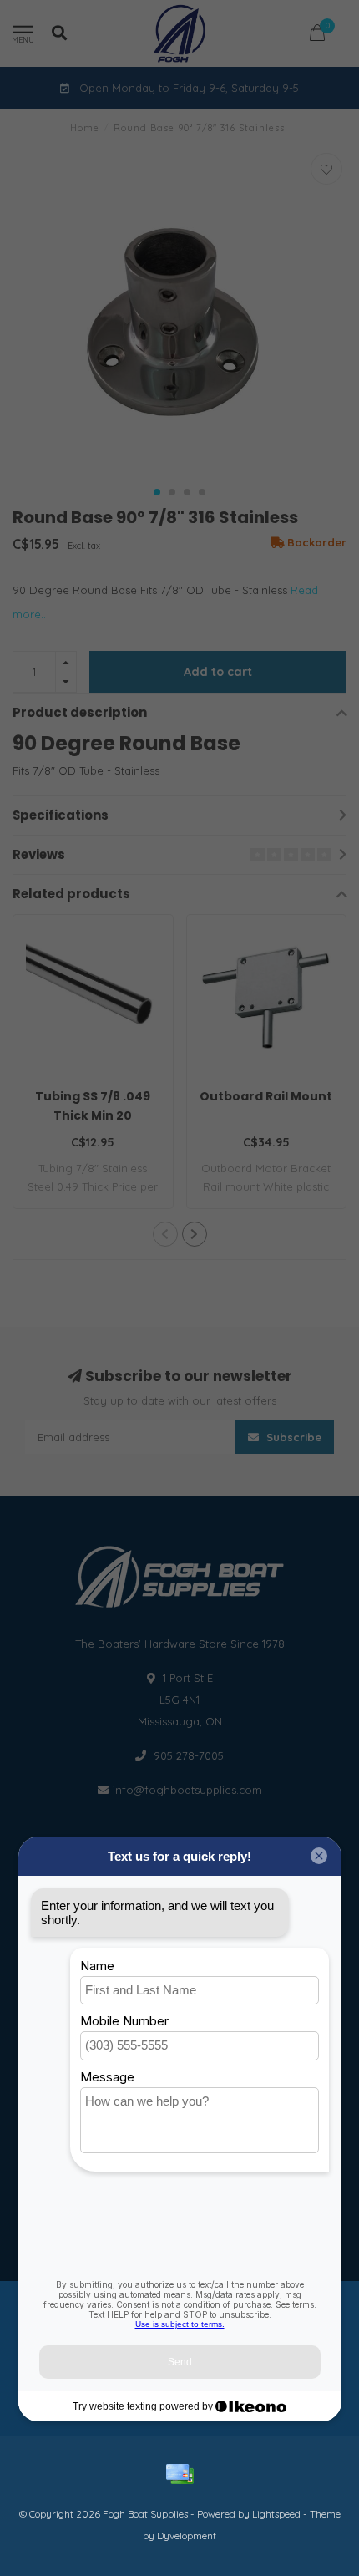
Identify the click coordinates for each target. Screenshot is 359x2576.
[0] (317, 36)
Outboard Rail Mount (266, 1096)
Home (85, 128)
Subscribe (292, 1437)
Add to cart (218, 672)
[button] (157, 492)
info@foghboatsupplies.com (187, 1790)
